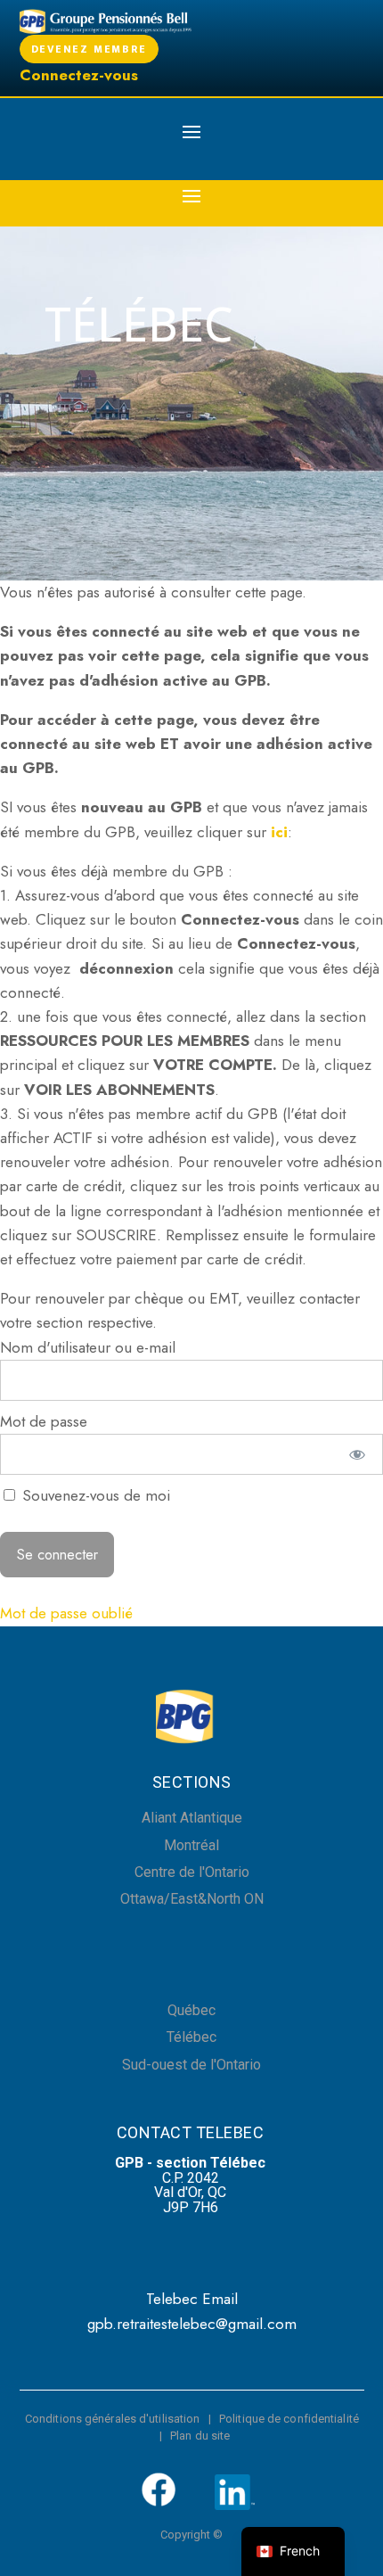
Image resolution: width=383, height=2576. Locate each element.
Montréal (191, 1845)
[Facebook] (159, 2503)
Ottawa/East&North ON (192, 1899)
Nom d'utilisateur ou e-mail (88, 1347)
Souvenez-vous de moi (94, 1495)
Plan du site (200, 2436)
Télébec (191, 2037)
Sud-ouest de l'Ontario (191, 2065)
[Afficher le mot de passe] (358, 1454)
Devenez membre (89, 49)
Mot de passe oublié (66, 1613)
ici (279, 832)
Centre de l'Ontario (192, 1872)
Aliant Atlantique (192, 1818)
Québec (191, 2010)
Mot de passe (44, 1421)
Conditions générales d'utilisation (112, 2419)
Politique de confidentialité (289, 2419)
